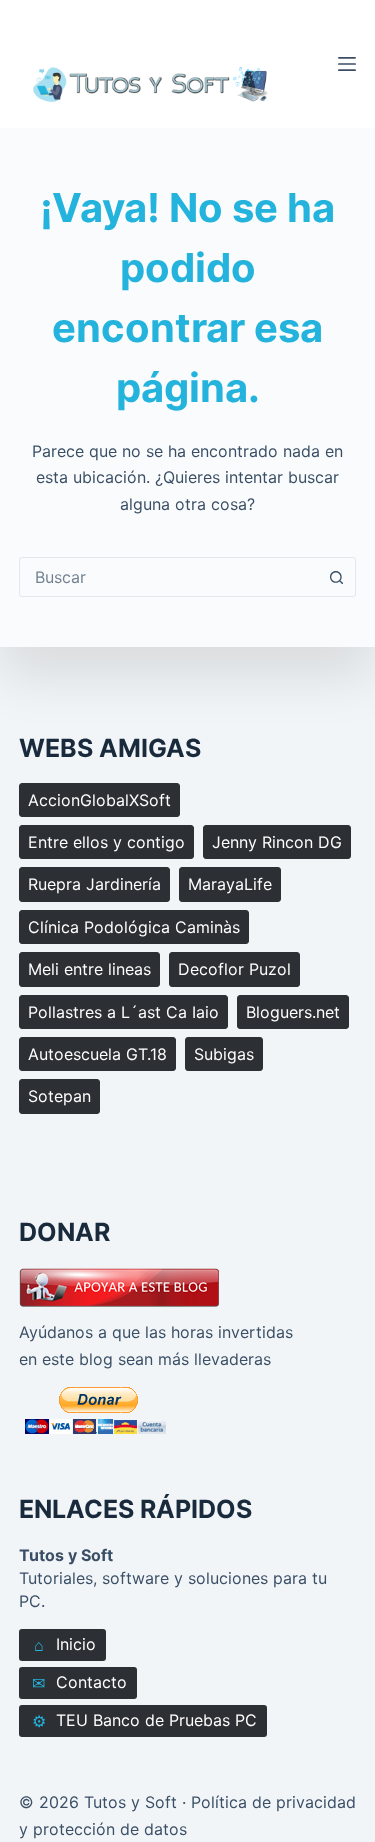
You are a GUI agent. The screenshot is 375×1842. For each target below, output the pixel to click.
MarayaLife (230, 884)
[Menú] (347, 64)
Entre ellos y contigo (106, 842)
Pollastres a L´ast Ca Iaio (123, 1012)
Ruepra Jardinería (94, 884)
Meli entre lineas (89, 969)
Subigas (224, 1054)
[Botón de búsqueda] (336, 577)
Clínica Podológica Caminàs (134, 927)
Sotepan (59, 1096)
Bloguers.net (293, 1012)
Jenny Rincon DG (277, 842)
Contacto (79, 1682)
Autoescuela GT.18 (97, 1054)
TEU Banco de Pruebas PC (144, 1720)
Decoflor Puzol (234, 969)
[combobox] (169, 577)
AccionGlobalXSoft (99, 800)
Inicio (65, 1644)
